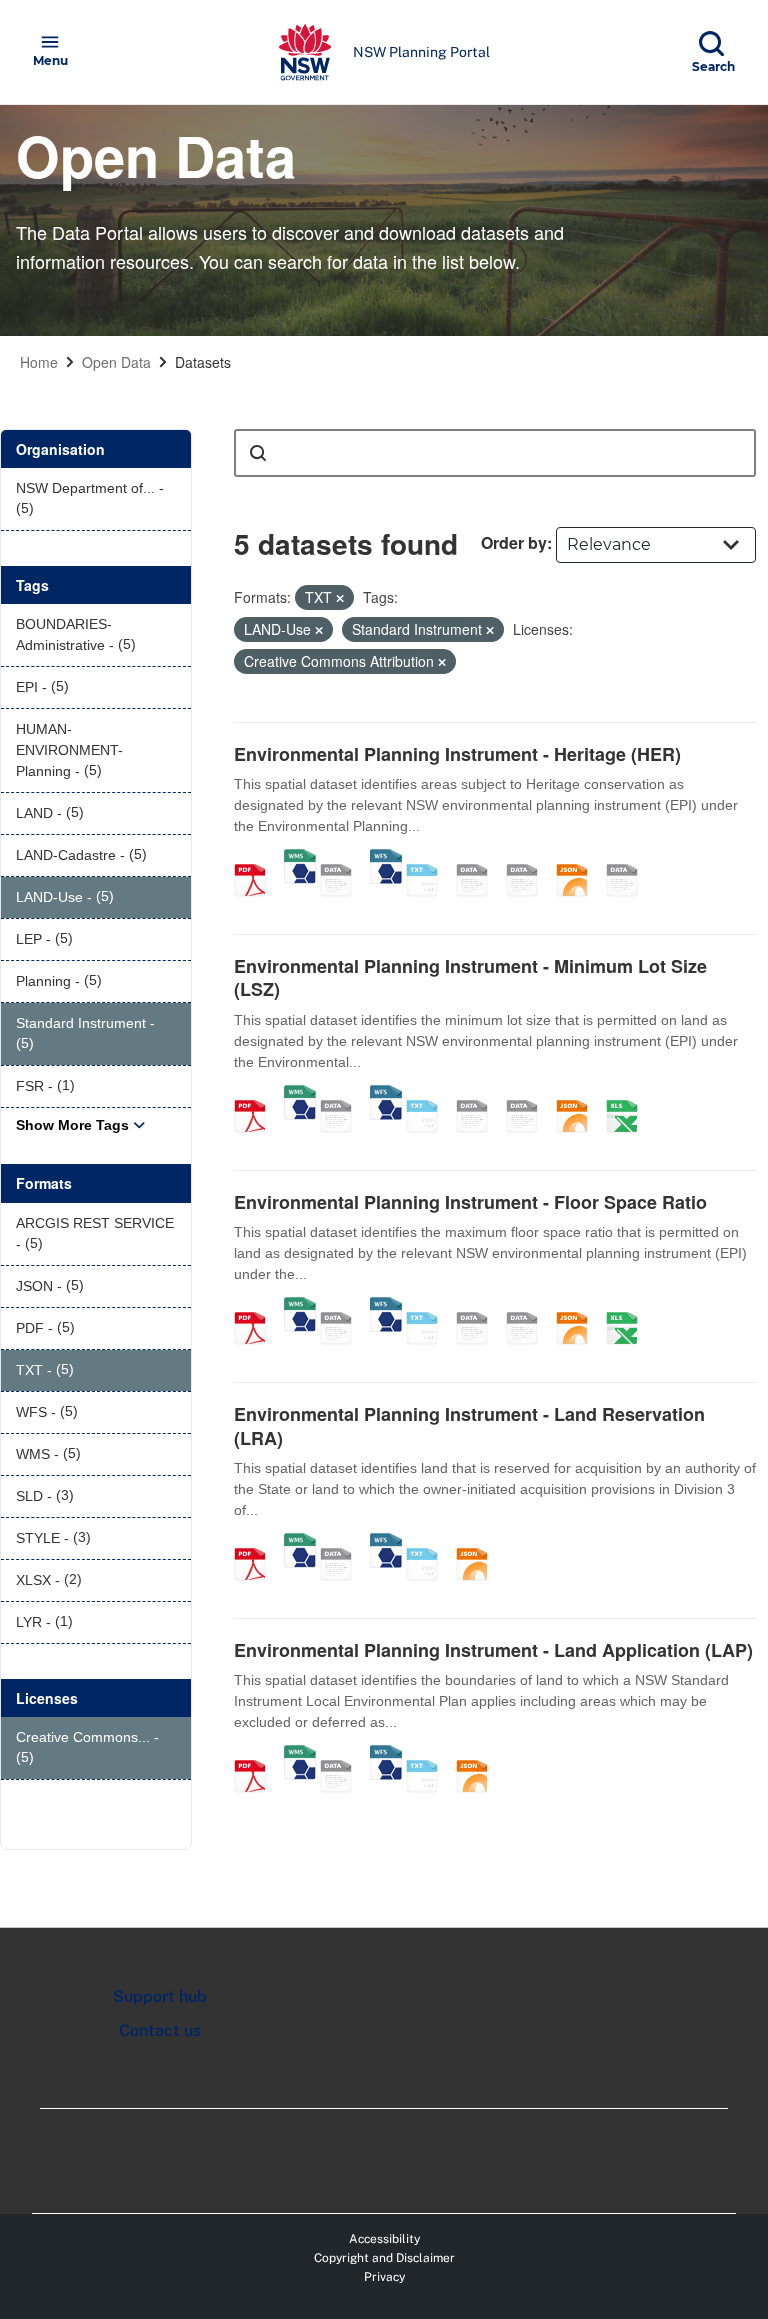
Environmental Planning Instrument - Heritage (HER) (457, 754)
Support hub (160, 1996)
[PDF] (257, 859)
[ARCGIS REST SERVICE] (343, 859)
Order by (514, 542)
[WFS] (386, 859)
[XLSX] (629, 1095)
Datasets (203, 362)
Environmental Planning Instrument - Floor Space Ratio (470, 1202)
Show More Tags (72, 1125)
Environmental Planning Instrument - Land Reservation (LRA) (469, 1425)
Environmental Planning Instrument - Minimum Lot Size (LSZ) (470, 977)
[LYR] (629, 859)
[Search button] (258, 453)
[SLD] (529, 859)
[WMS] (300, 859)
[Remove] (340, 598)
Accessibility (384, 2239)
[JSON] (579, 859)
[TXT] (429, 859)
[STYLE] (479, 859)
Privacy (384, 2277)
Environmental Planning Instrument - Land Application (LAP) (493, 1650)
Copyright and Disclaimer (384, 2258)
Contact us (160, 2030)
